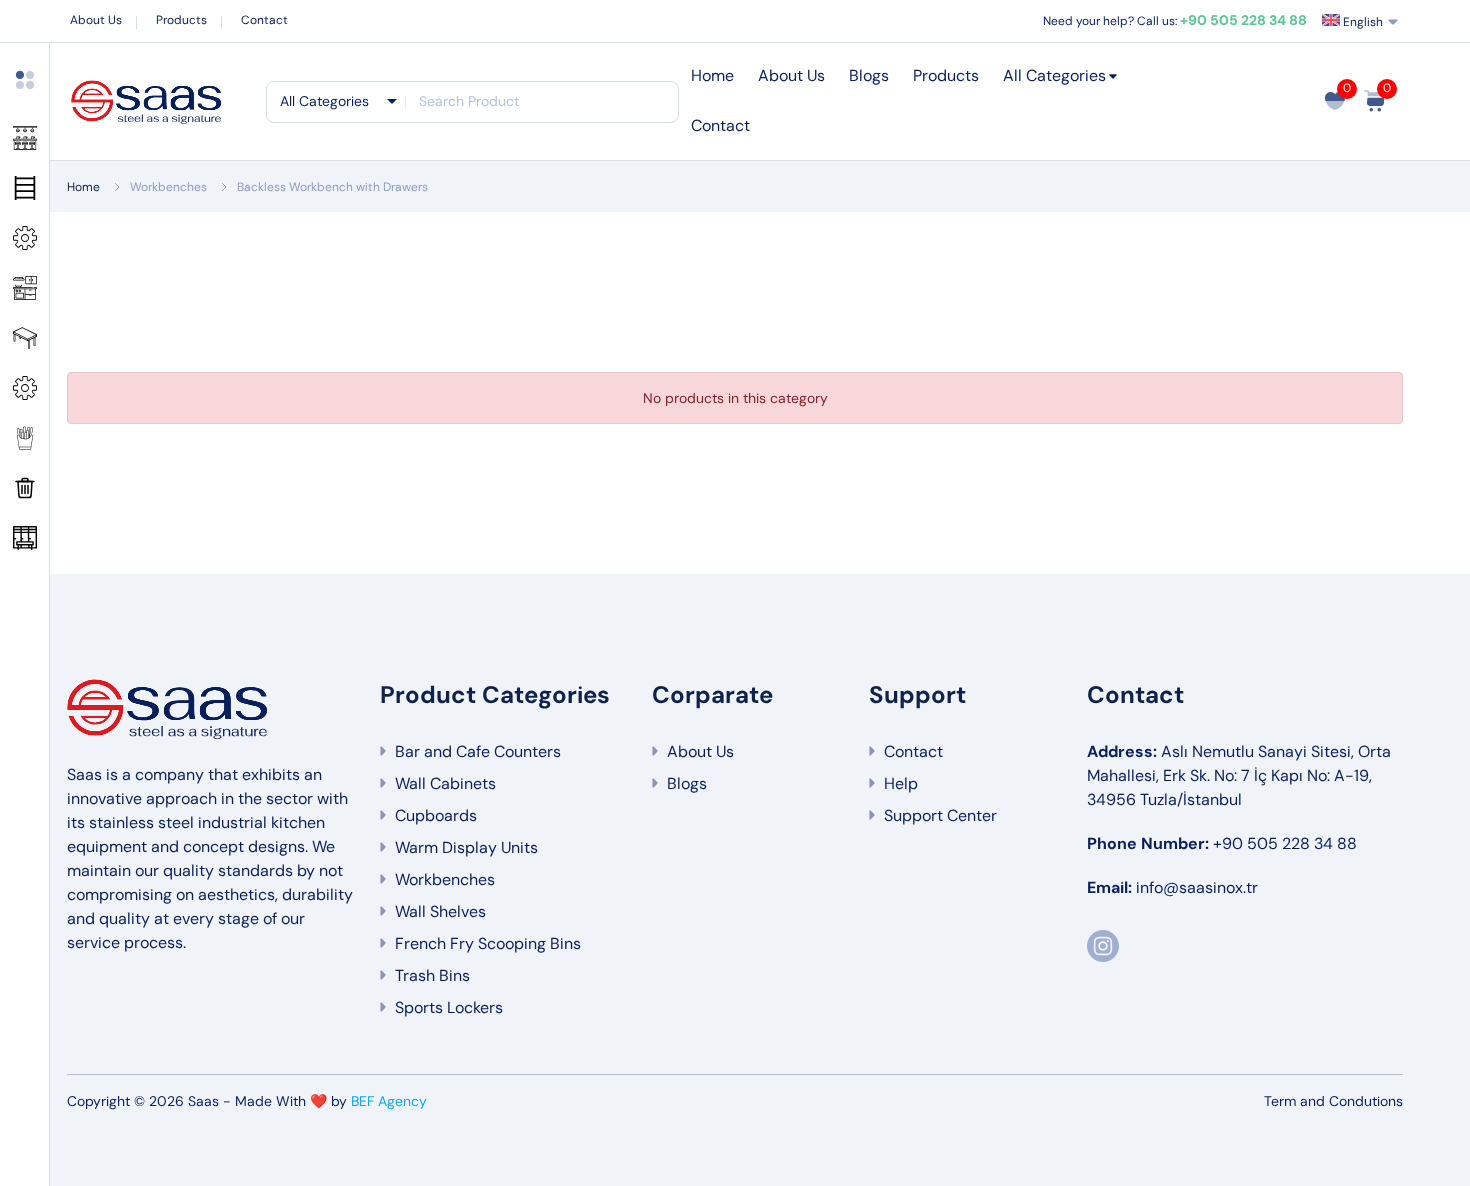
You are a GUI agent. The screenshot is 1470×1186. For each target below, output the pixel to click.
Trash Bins (432, 975)
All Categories (1054, 75)
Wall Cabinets (445, 783)
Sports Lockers (449, 1007)
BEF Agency (389, 1101)
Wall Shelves (440, 911)
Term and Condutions (1333, 1101)
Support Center (940, 815)
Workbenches (168, 187)
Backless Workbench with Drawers (332, 187)
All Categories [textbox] (324, 101)
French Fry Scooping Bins (488, 943)
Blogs (869, 75)
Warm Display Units (466, 847)
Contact (264, 20)
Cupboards (436, 815)
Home (712, 75)
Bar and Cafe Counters (478, 751)
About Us (96, 20)
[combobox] (337, 101)
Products (181, 20)
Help (901, 783)
